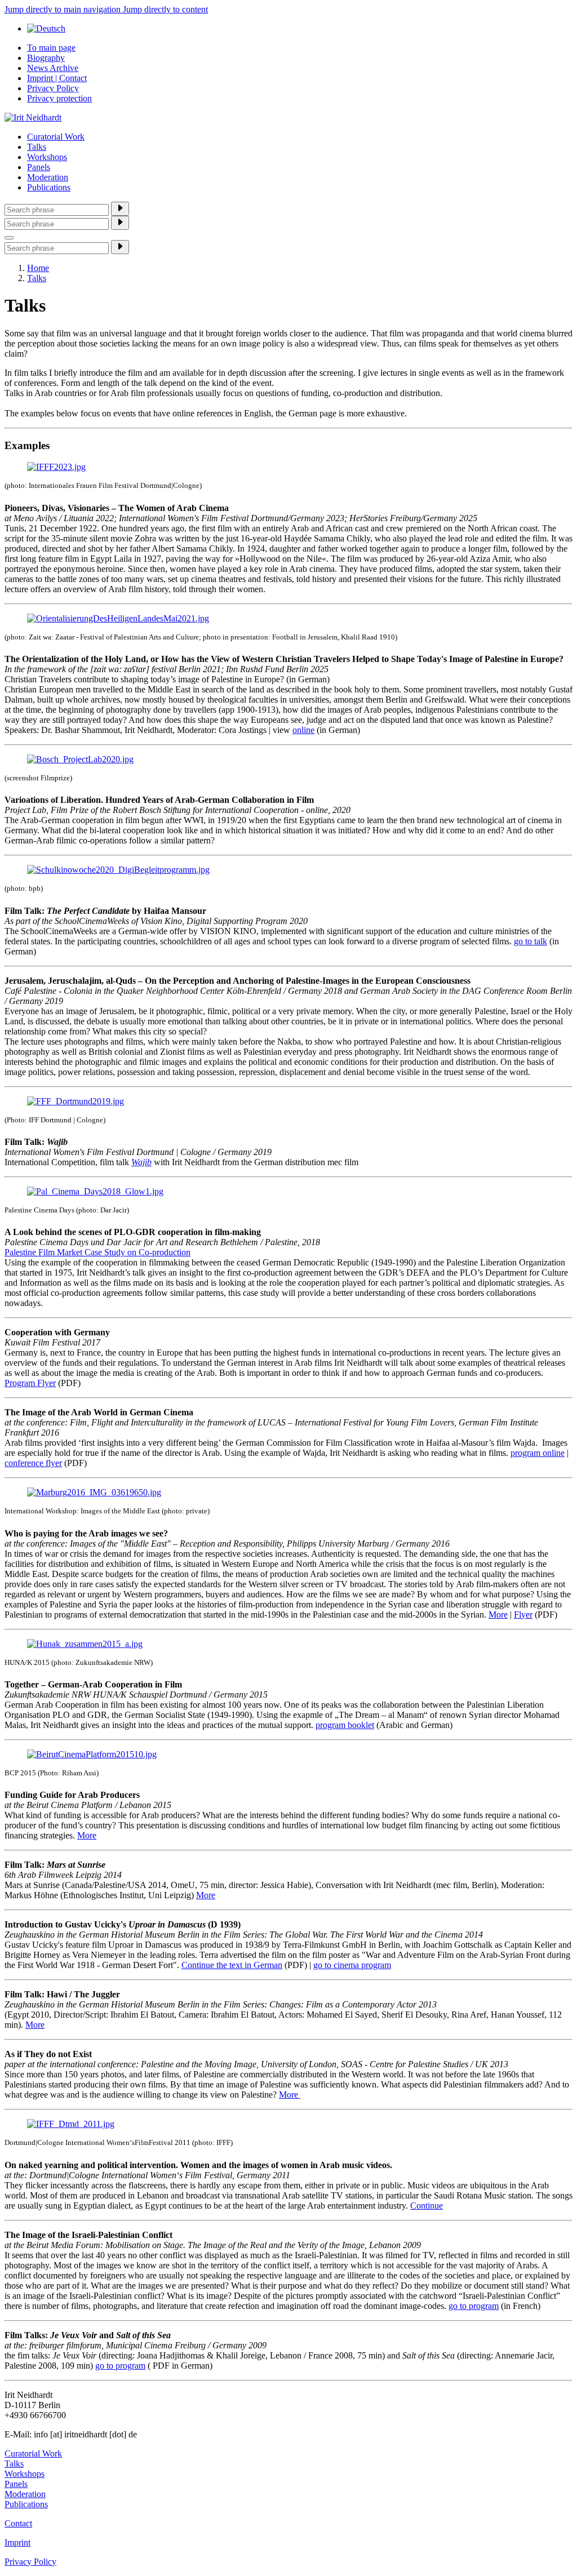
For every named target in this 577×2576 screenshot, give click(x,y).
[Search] (120, 209)
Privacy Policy (53, 88)
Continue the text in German (232, 1965)
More (498, 1615)
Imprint (17, 2542)
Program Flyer (30, 1383)
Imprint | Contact (57, 78)
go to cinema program (352, 1965)
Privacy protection (59, 98)
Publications (49, 187)
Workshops (47, 157)
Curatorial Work (56, 137)
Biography (46, 58)
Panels (39, 167)
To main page (51, 48)
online (303, 730)
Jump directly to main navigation (64, 9)
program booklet (345, 1725)
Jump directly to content (165, 9)
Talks (37, 147)
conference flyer (33, 1463)
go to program (474, 2306)
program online (538, 1453)
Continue (427, 2206)
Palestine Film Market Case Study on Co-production (97, 1252)
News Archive (53, 68)
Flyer (523, 1615)
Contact (18, 2523)
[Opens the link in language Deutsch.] (46, 28)
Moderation (48, 177)
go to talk (531, 941)
